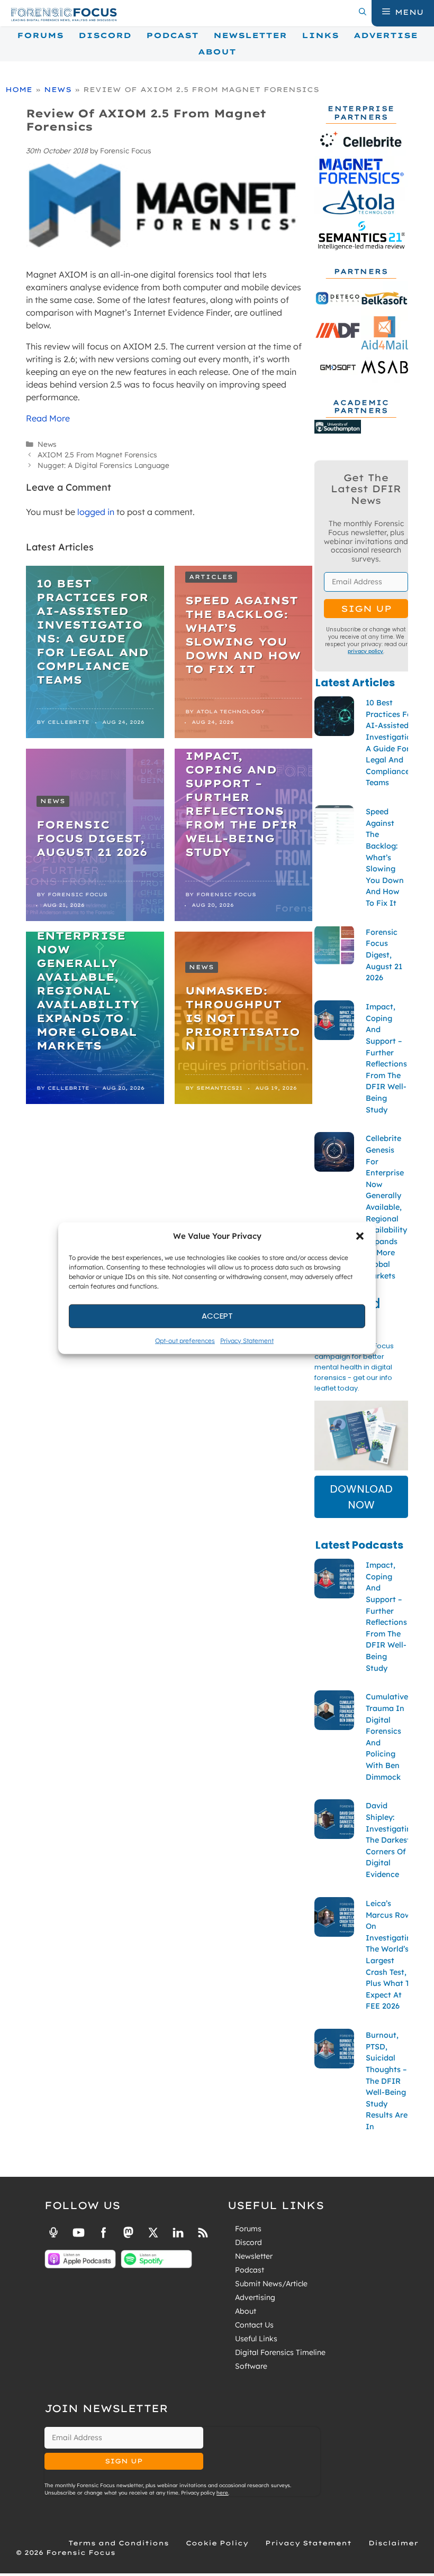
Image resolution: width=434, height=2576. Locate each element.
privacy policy (365, 651)
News (58, 89)
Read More (48, 418)
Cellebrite (69, 722)
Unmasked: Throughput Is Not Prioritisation (243, 1018)
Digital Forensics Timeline (280, 2352)
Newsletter (250, 35)
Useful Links (256, 2339)
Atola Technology (230, 711)
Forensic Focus (78, 894)
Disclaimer (393, 2543)
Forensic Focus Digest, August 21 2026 (92, 838)
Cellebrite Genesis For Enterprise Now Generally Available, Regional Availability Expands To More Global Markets (88, 977)
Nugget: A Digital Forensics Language (103, 465)
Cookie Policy (217, 2543)
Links (320, 35)
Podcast (172, 35)
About (217, 52)
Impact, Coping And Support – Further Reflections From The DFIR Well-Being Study (241, 804)
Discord (105, 35)
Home (19, 89)
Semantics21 (219, 1088)
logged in (96, 512)
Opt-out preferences (185, 1340)
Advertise (386, 35)
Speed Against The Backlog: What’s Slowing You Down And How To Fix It (243, 635)
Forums (40, 35)
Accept (217, 1316)
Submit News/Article (271, 2284)
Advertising (255, 2297)
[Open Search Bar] (363, 12)
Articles (211, 577)
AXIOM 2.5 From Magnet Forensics (97, 454)
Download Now (361, 1497)
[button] (360, 1236)
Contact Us (254, 2325)
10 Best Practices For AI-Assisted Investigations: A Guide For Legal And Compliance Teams (93, 632)
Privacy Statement (247, 1340)
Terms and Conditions (119, 2543)
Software (251, 2366)
